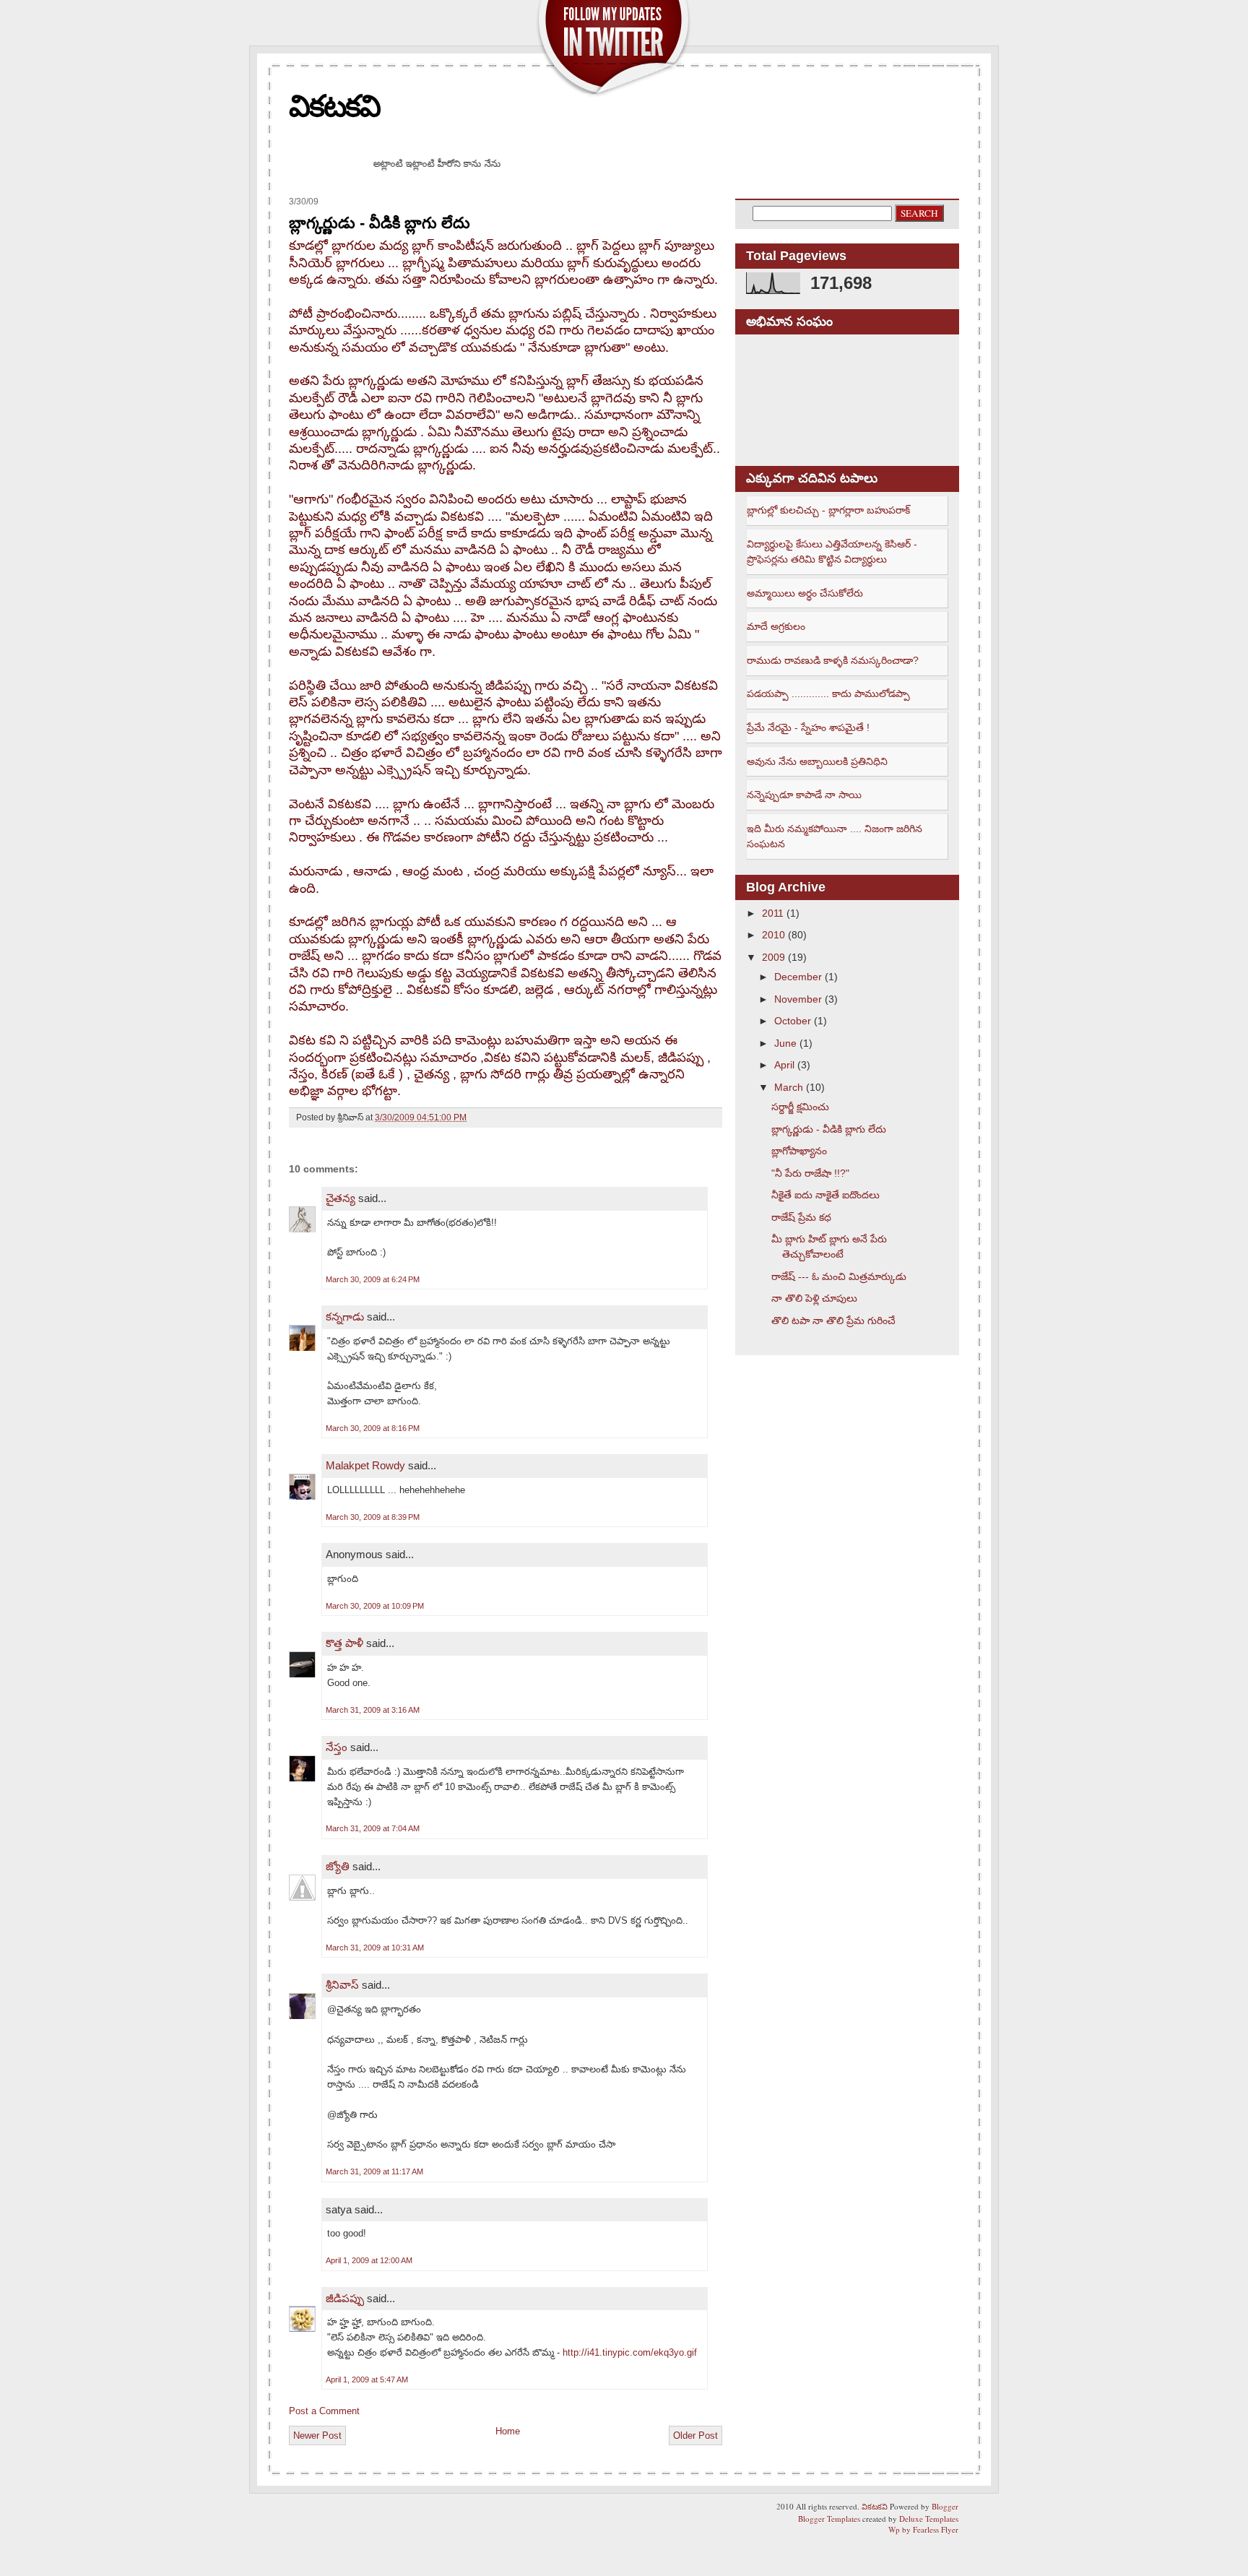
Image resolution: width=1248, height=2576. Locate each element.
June (785, 1043)
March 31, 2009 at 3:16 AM (373, 1710)
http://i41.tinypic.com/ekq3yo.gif (630, 2352)
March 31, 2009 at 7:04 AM (373, 1828)
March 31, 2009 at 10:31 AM (375, 1948)
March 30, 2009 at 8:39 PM (373, 1517)
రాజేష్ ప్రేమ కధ (801, 1217)
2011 (773, 913)
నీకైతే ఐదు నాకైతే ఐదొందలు (825, 1195)
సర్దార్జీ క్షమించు (800, 1107)
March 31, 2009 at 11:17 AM (374, 2171)
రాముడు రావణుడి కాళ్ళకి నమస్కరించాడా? (833, 660)
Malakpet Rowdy (365, 1465)
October (793, 1021)
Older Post (695, 2435)
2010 (773, 935)
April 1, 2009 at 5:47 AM (367, 2380)
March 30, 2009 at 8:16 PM (373, 1428)
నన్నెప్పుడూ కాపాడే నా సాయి (804, 795)
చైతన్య (341, 1198)
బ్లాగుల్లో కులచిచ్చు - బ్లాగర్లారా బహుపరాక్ (828, 510)
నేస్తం (337, 1747)
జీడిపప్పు (345, 2298)
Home (508, 2431)
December (798, 977)
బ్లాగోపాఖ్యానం (799, 1151)
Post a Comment (324, 2411)
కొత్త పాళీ (344, 1643)
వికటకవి (334, 106)
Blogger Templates (829, 2519)
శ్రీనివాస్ (342, 1985)
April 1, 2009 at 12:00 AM (369, 2260)
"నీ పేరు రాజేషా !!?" (810, 1173)
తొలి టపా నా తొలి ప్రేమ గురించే (833, 1321)
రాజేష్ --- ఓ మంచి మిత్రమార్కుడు (839, 1276)
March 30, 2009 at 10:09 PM (375, 1606)
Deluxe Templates (929, 2519)
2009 (773, 957)
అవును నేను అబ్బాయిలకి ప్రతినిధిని (817, 761)
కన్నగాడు (345, 1317)
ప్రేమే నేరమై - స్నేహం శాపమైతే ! (808, 727)
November (798, 999)
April (784, 1065)
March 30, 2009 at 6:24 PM (373, 1279)
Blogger (945, 2506)
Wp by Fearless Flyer (923, 2529)
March (789, 1087)
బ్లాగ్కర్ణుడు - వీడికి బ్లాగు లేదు (380, 223)
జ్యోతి (338, 1866)
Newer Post (317, 2435)
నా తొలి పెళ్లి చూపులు (814, 1298)
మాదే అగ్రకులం (776, 626)
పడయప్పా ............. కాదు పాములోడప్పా (828, 693)
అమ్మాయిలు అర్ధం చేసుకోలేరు (805, 593)
